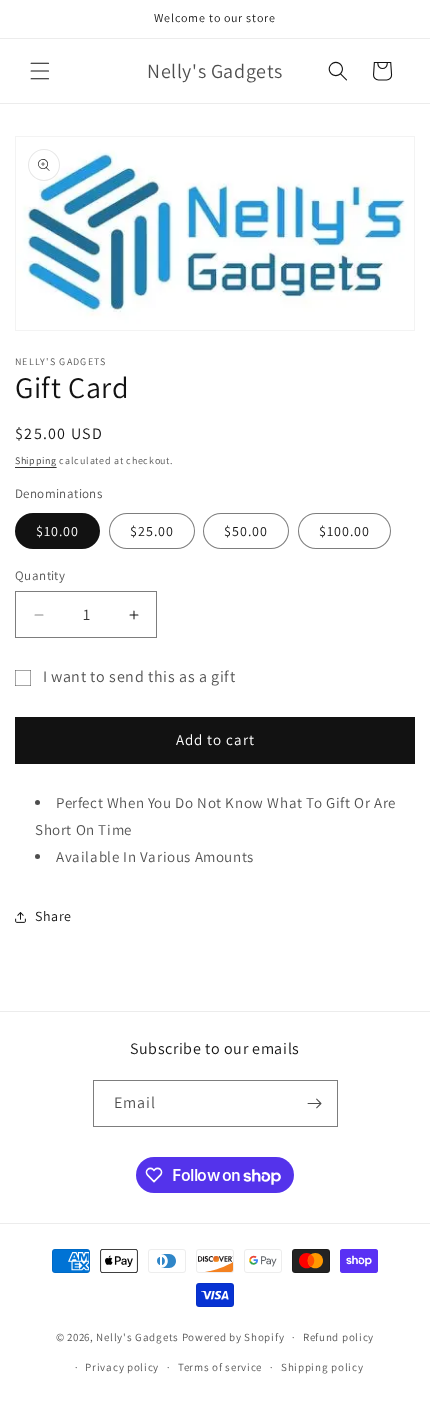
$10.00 (57, 531)
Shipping (36, 460)
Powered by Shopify (233, 1337)
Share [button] (53, 916)
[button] (40, 71)
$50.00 (246, 531)
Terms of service (220, 1367)
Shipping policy (322, 1367)
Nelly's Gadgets (137, 1337)
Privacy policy (122, 1367)
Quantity (40, 575)
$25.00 (152, 531)
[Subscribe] (315, 1103)
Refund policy (338, 1337)
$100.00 (344, 531)
